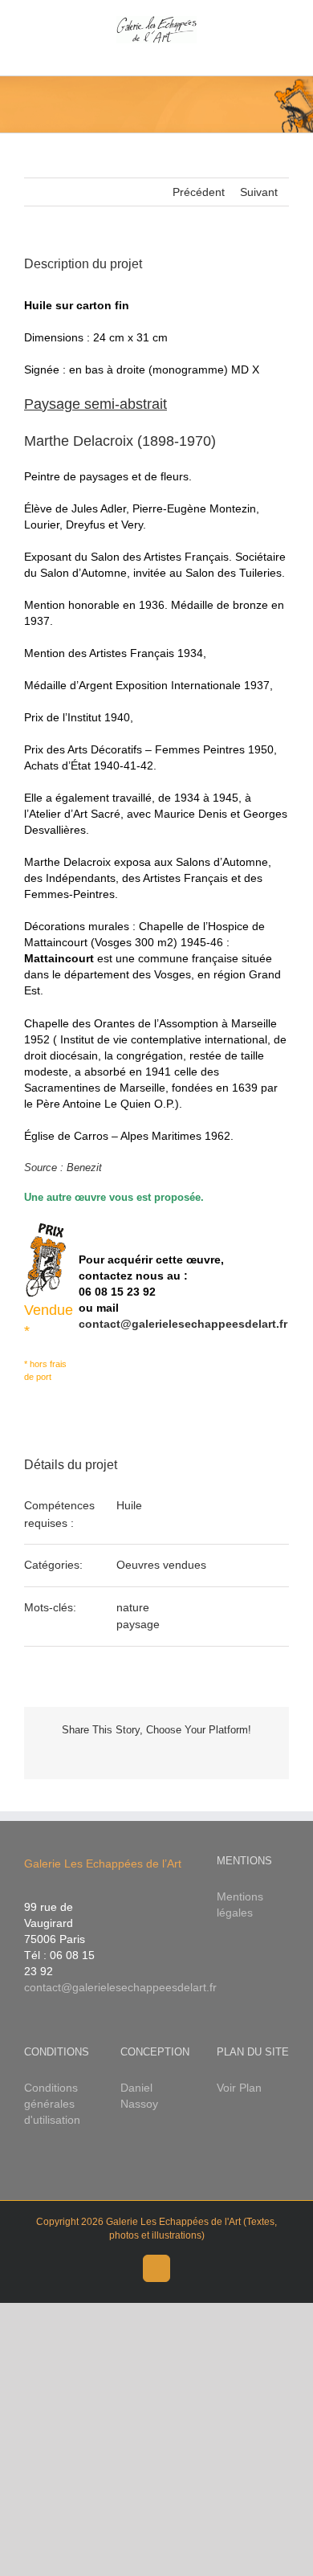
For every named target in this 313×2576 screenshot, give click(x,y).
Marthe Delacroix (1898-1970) (120, 441)
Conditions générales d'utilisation (52, 2104)
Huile (129, 1505)
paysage (138, 1624)
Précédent (199, 192)
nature (133, 1607)
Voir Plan (239, 2088)
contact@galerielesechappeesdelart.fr (183, 1324)
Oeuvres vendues (161, 1565)
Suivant (259, 192)
